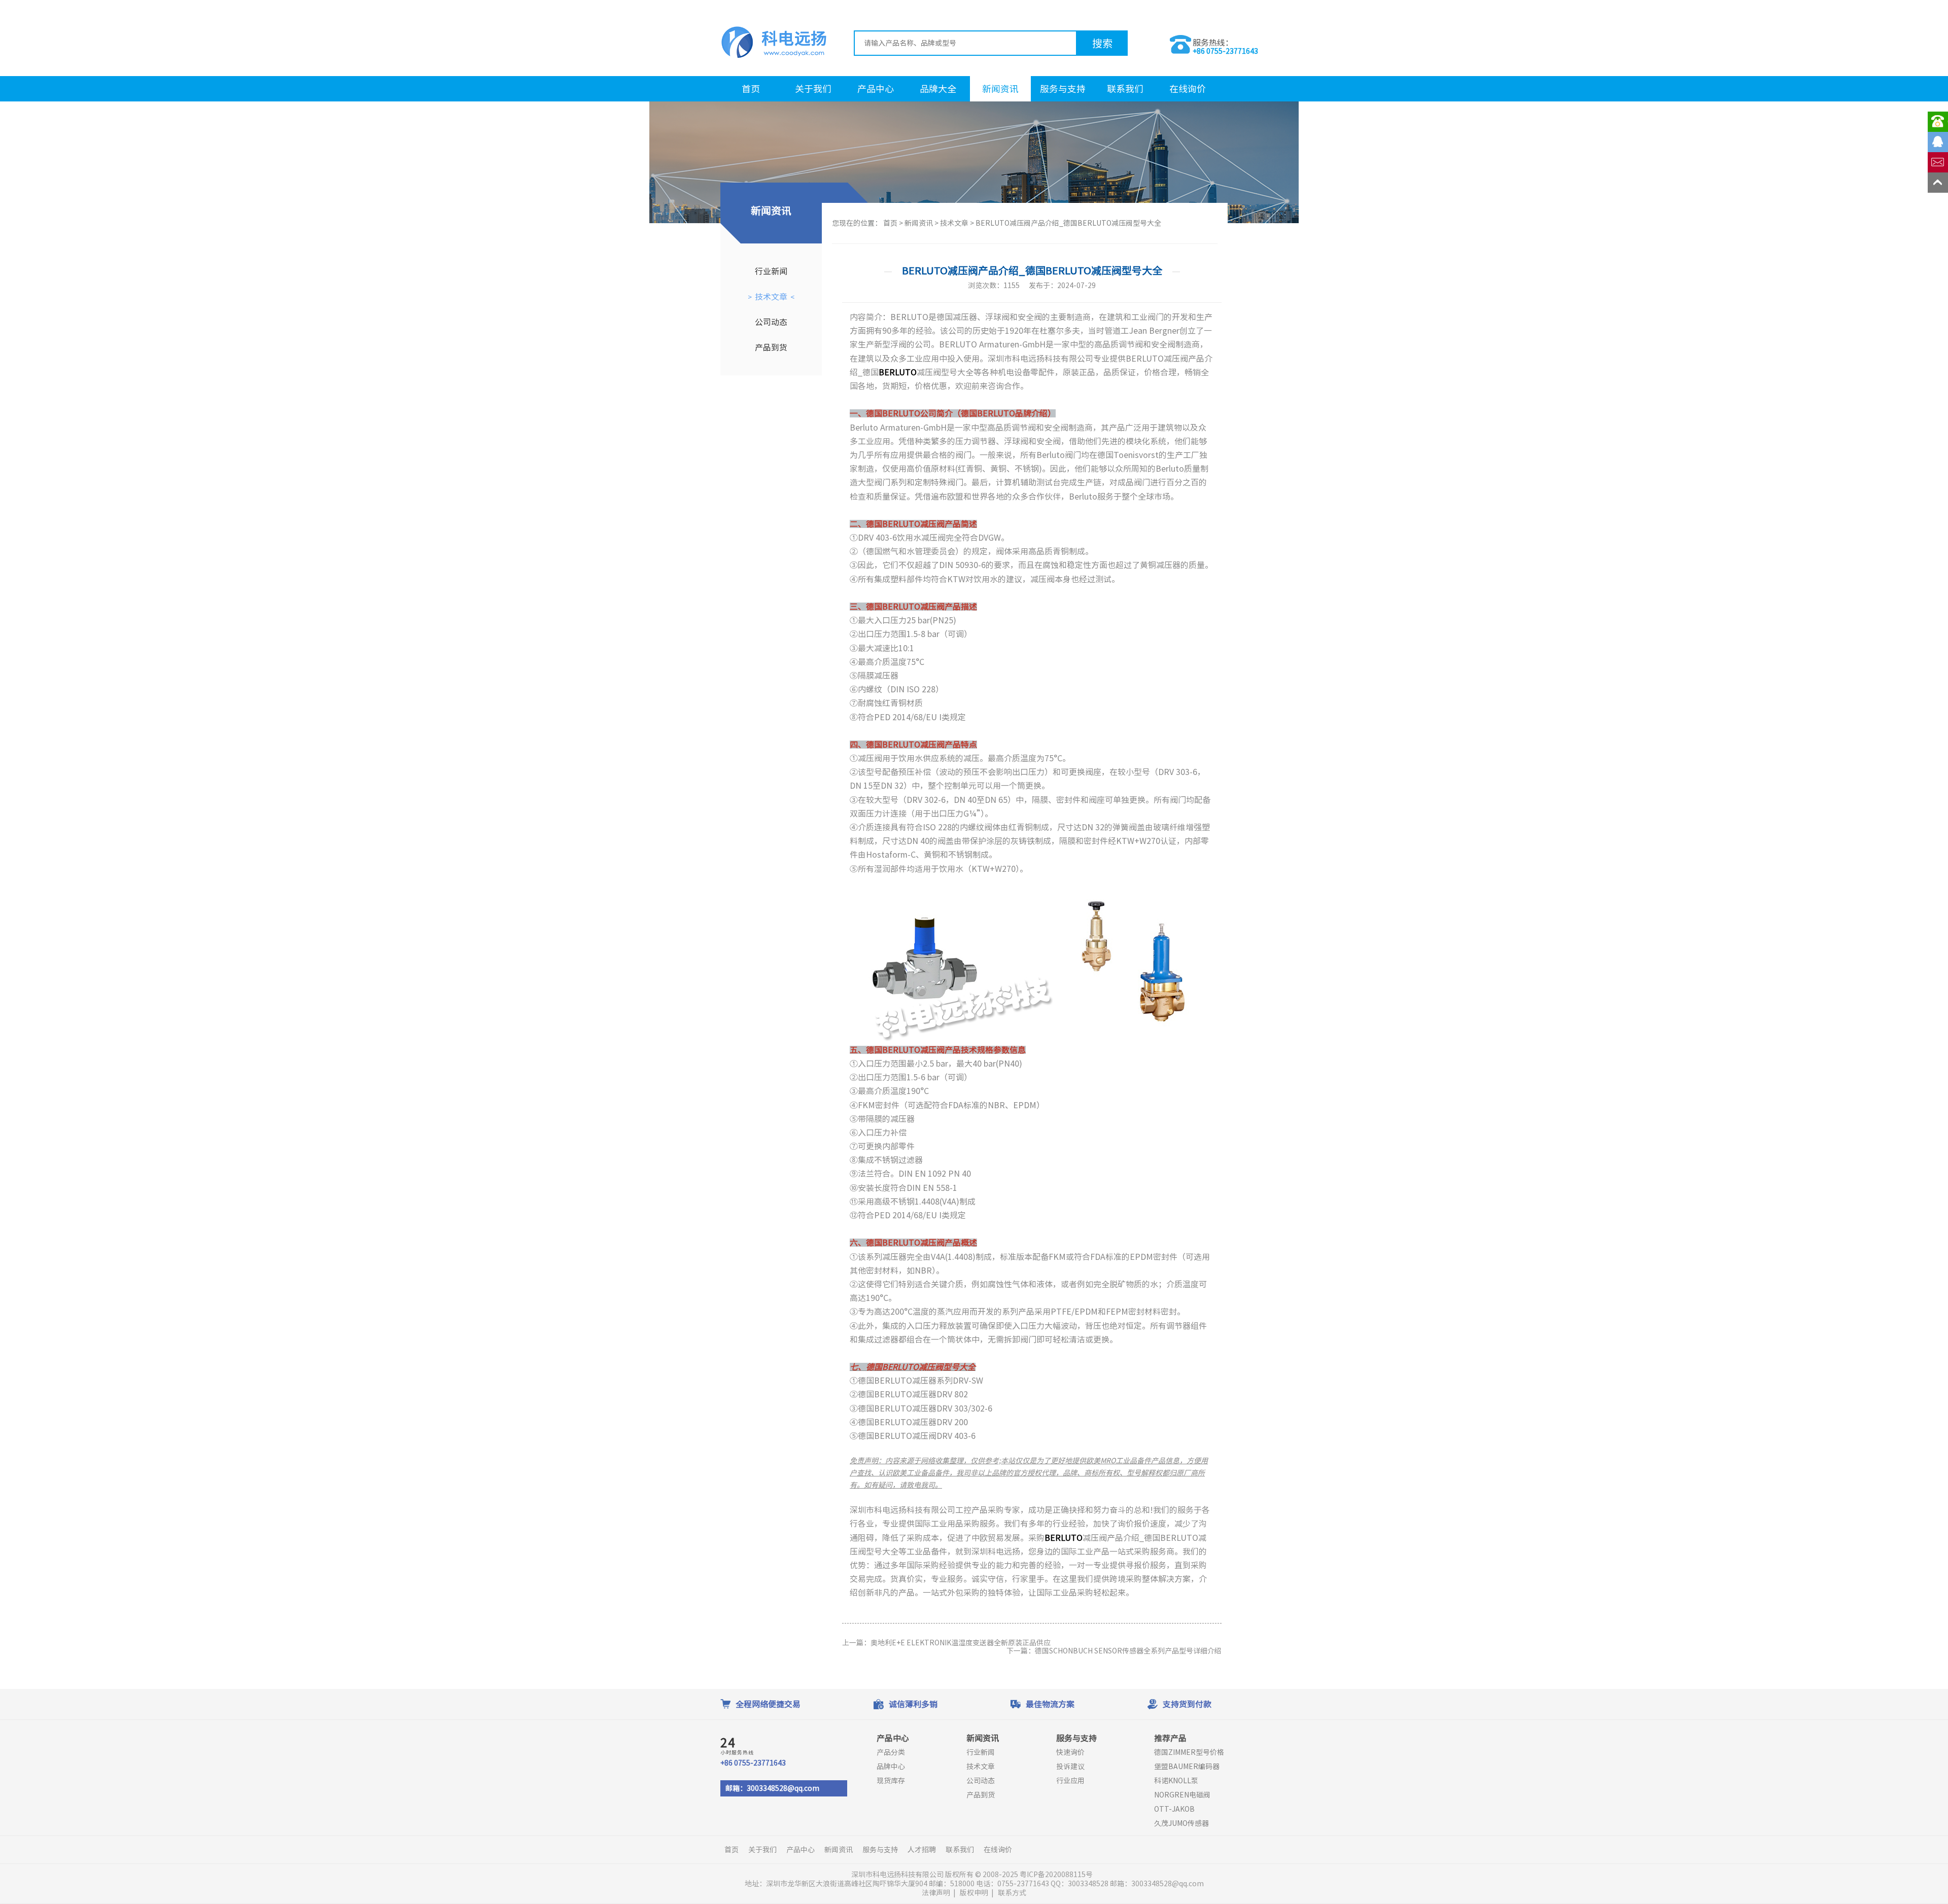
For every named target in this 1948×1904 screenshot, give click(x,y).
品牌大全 (938, 89)
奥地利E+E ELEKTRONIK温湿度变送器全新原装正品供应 (961, 1643)
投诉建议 (1070, 1767)
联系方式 (1012, 1893)
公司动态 (771, 322)
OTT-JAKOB (1174, 1809)
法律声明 (936, 1893)
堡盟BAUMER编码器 (1187, 1767)
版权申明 (974, 1893)
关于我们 (813, 89)
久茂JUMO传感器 (1181, 1823)
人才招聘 (922, 1850)
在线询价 (1188, 89)
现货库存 (891, 1781)
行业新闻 (771, 271)
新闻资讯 (1000, 89)
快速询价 (1070, 1752)
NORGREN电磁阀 (1182, 1795)
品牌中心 (891, 1767)
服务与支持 (1063, 89)
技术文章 (771, 297)
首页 (751, 89)
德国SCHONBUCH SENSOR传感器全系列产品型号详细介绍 (1128, 1651)
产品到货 (771, 347)
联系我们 (1125, 89)
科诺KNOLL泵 (1176, 1781)
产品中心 (876, 89)
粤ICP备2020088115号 (1057, 1875)
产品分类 (891, 1752)
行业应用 (1070, 1781)
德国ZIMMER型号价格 (1189, 1752)
